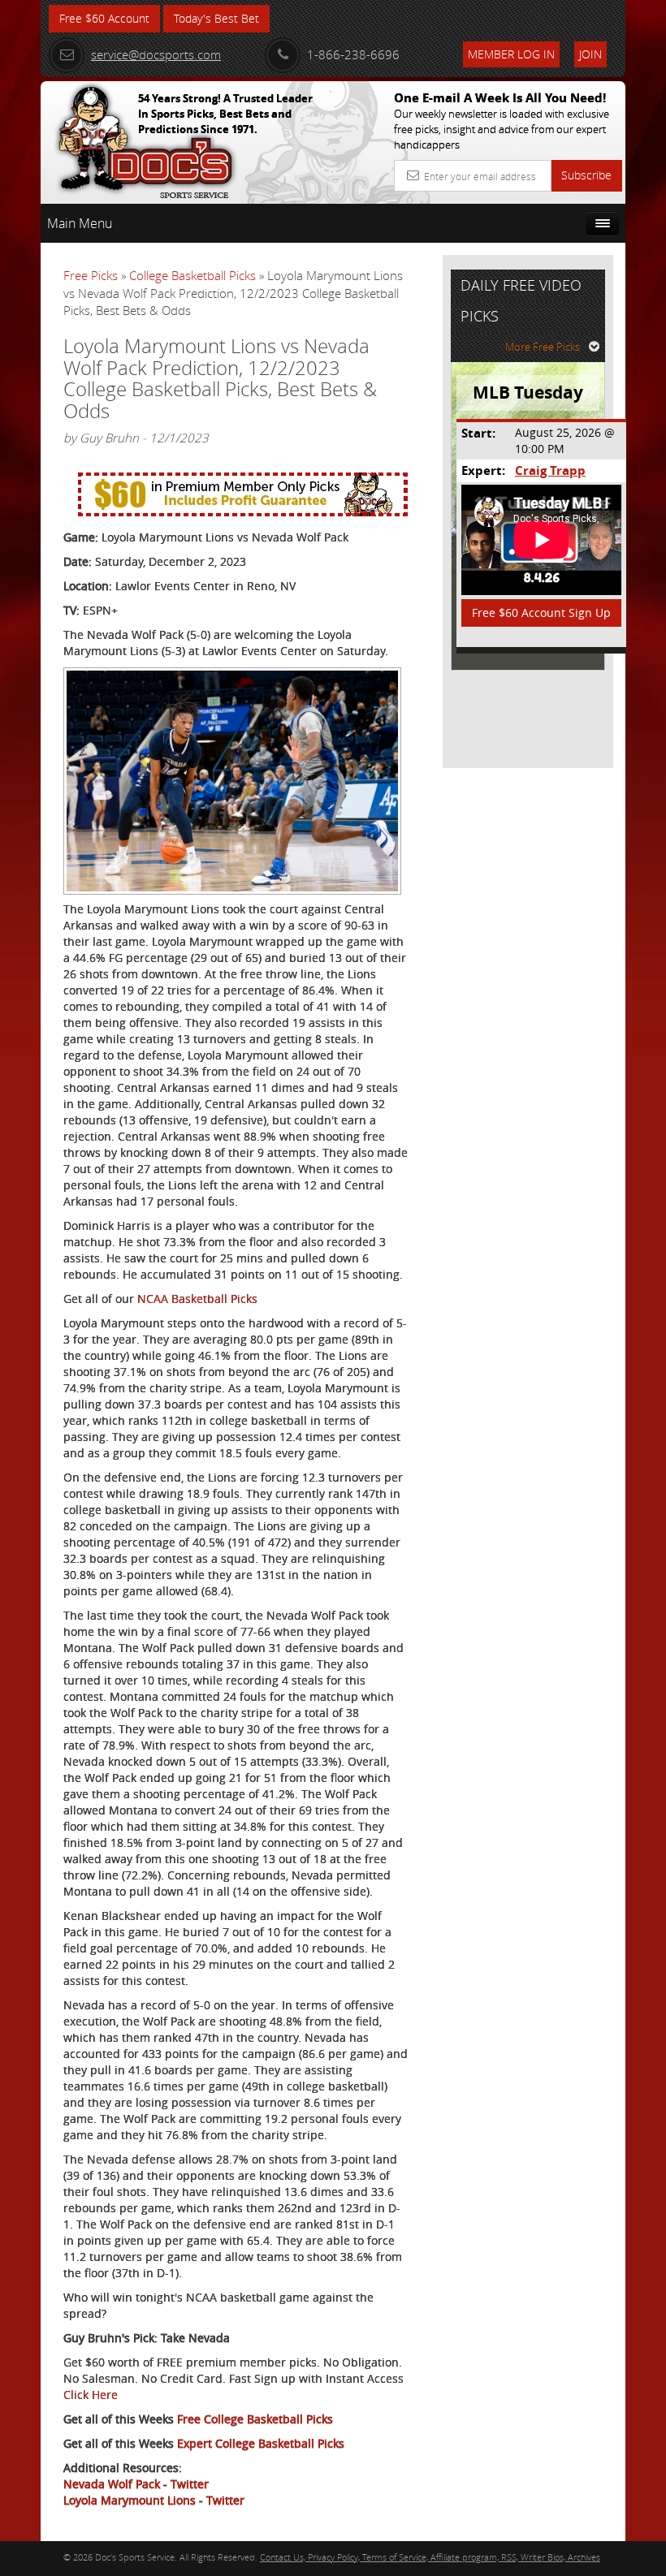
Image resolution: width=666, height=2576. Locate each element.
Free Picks (91, 275)
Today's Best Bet (216, 18)
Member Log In (511, 54)
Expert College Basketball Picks (261, 2443)
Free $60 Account (104, 18)
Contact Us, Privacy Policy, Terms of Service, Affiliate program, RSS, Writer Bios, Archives (430, 2557)
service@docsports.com (156, 54)
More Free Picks (543, 347)
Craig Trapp (550, 470)
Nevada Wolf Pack (112, 2484)
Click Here (91, 2395)
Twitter (190, 2484)
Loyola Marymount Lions (130, 2500)
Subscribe (586, 175)
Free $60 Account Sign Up (541, 613)
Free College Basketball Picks (255, 2419)
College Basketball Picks (192, 275)
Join (590, 54)
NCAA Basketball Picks (197, 1299)
